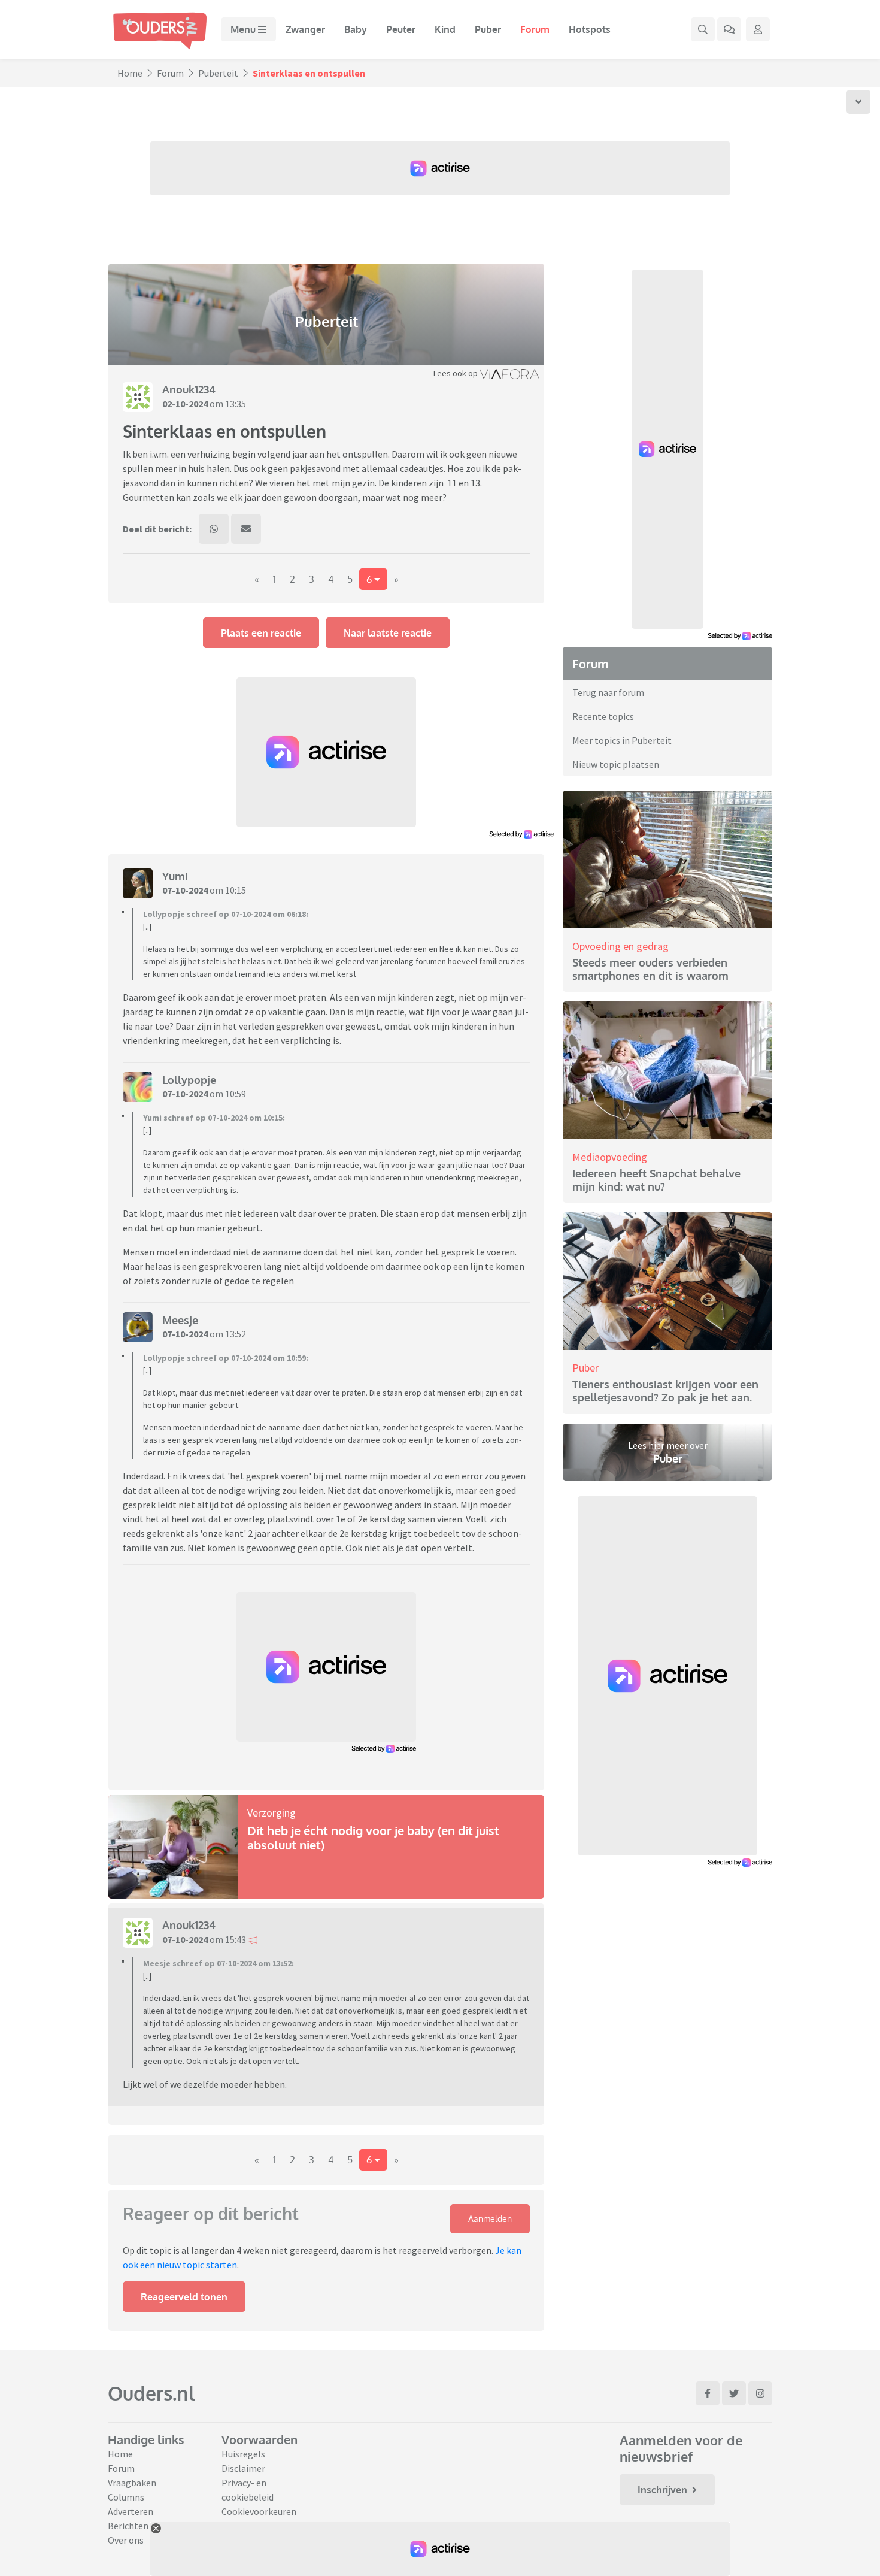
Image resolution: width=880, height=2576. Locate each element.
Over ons (126, 2540)
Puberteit (218, 73)
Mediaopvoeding (610, 1157)
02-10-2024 (185, 404)
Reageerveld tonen (184, 2297)
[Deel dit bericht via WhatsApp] (214, 529)
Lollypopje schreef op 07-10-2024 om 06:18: (226, 914)
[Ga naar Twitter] (734, 2393)
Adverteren (131, 2511)
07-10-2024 (185, 890)
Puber (488, 29)
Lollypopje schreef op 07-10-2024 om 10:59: (226, 1358)
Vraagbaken (132, 2483)
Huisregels (243, 2454)
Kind (445, 29)
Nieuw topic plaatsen (616, 764)
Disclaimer (243, 2468)
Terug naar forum (608, 692)
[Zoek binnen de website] (703, 29)
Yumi (175, 876)
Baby (356, 29)
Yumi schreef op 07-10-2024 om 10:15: (214, 1118)
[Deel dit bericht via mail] (246, 529)
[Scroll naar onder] (858, 102)
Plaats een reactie (261, 633)
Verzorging (271, 1813)
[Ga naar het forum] (729, 29)
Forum (535, 29)
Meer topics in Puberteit (622, 740)
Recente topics (603, 716)
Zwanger (305, 29)
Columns (126, 2497)
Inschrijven (662, 2490)
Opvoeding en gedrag (620, 946)
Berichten (128, 2526)
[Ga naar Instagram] (760, 2393)
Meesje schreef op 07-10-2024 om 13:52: (219, 1963)
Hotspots (590, 29)
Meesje (180, 1320)
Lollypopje (189, 1080)
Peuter (401, 29)
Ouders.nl (151, 2393)
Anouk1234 (189, 389)
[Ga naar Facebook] (708, 2393)
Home (130, 73)
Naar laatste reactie (388, 633)
